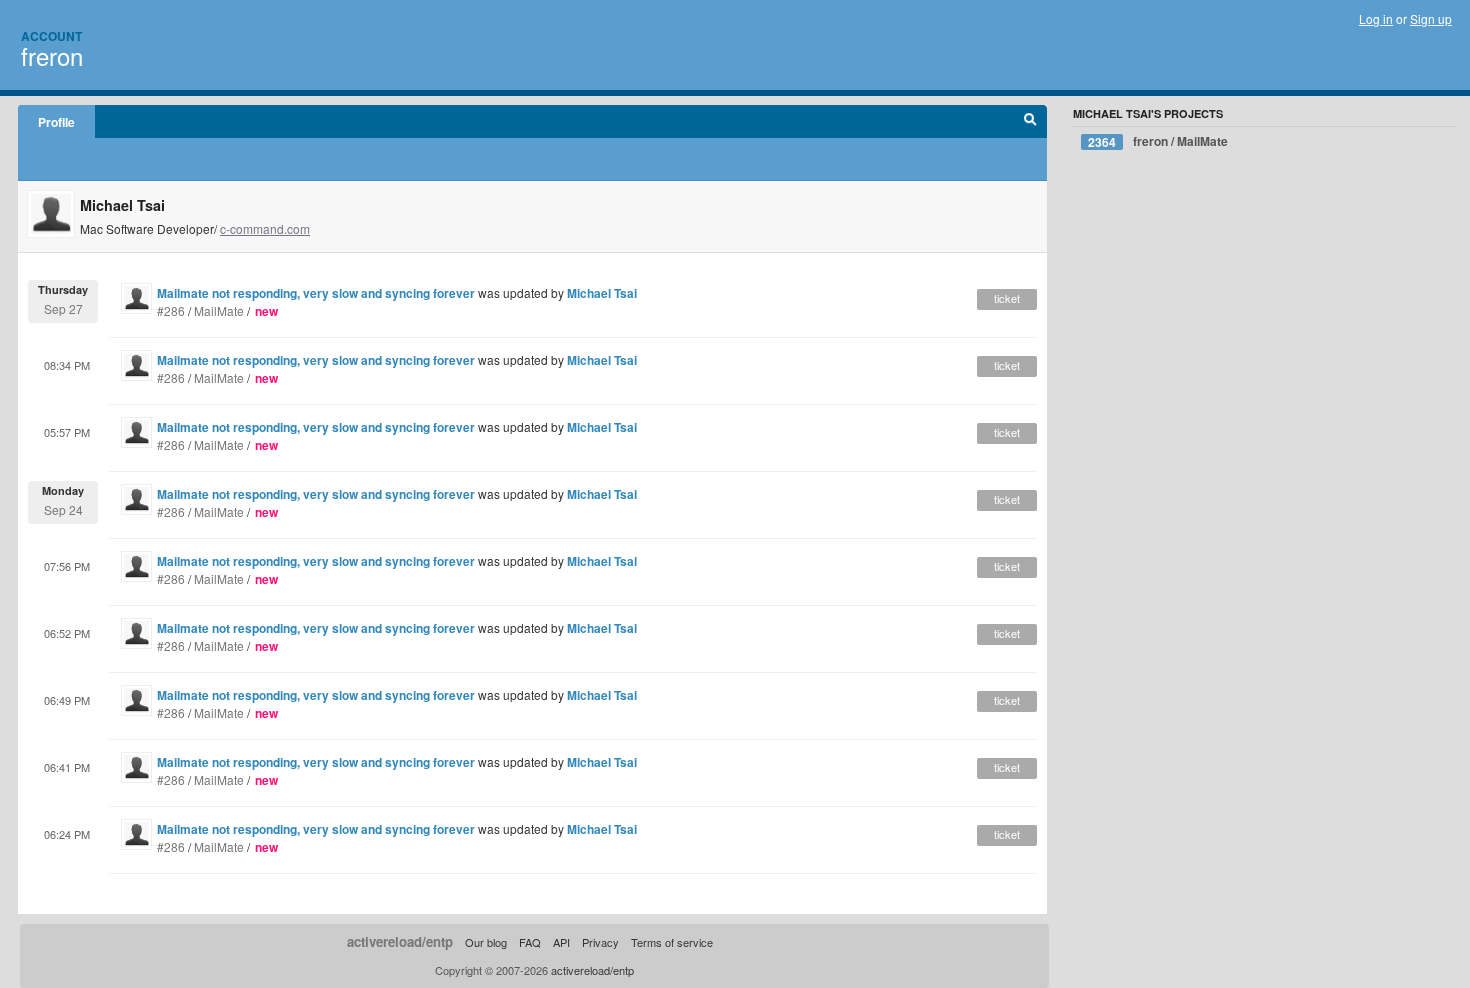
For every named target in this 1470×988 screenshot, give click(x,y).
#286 (171, 310)
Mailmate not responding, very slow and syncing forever (316, 293)
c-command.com (265, 228)
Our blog (486, 942)
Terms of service (672, 942)
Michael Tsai (602, 293)
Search (1030, 122)
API (561, 942)
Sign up (1431, 18)
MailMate (219, 310)
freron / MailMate (1158, 141)
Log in (1376, 18)
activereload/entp (400, 941)
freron (52, 55)
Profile (56, 122)
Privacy (600, 942)
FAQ (530, 942)
